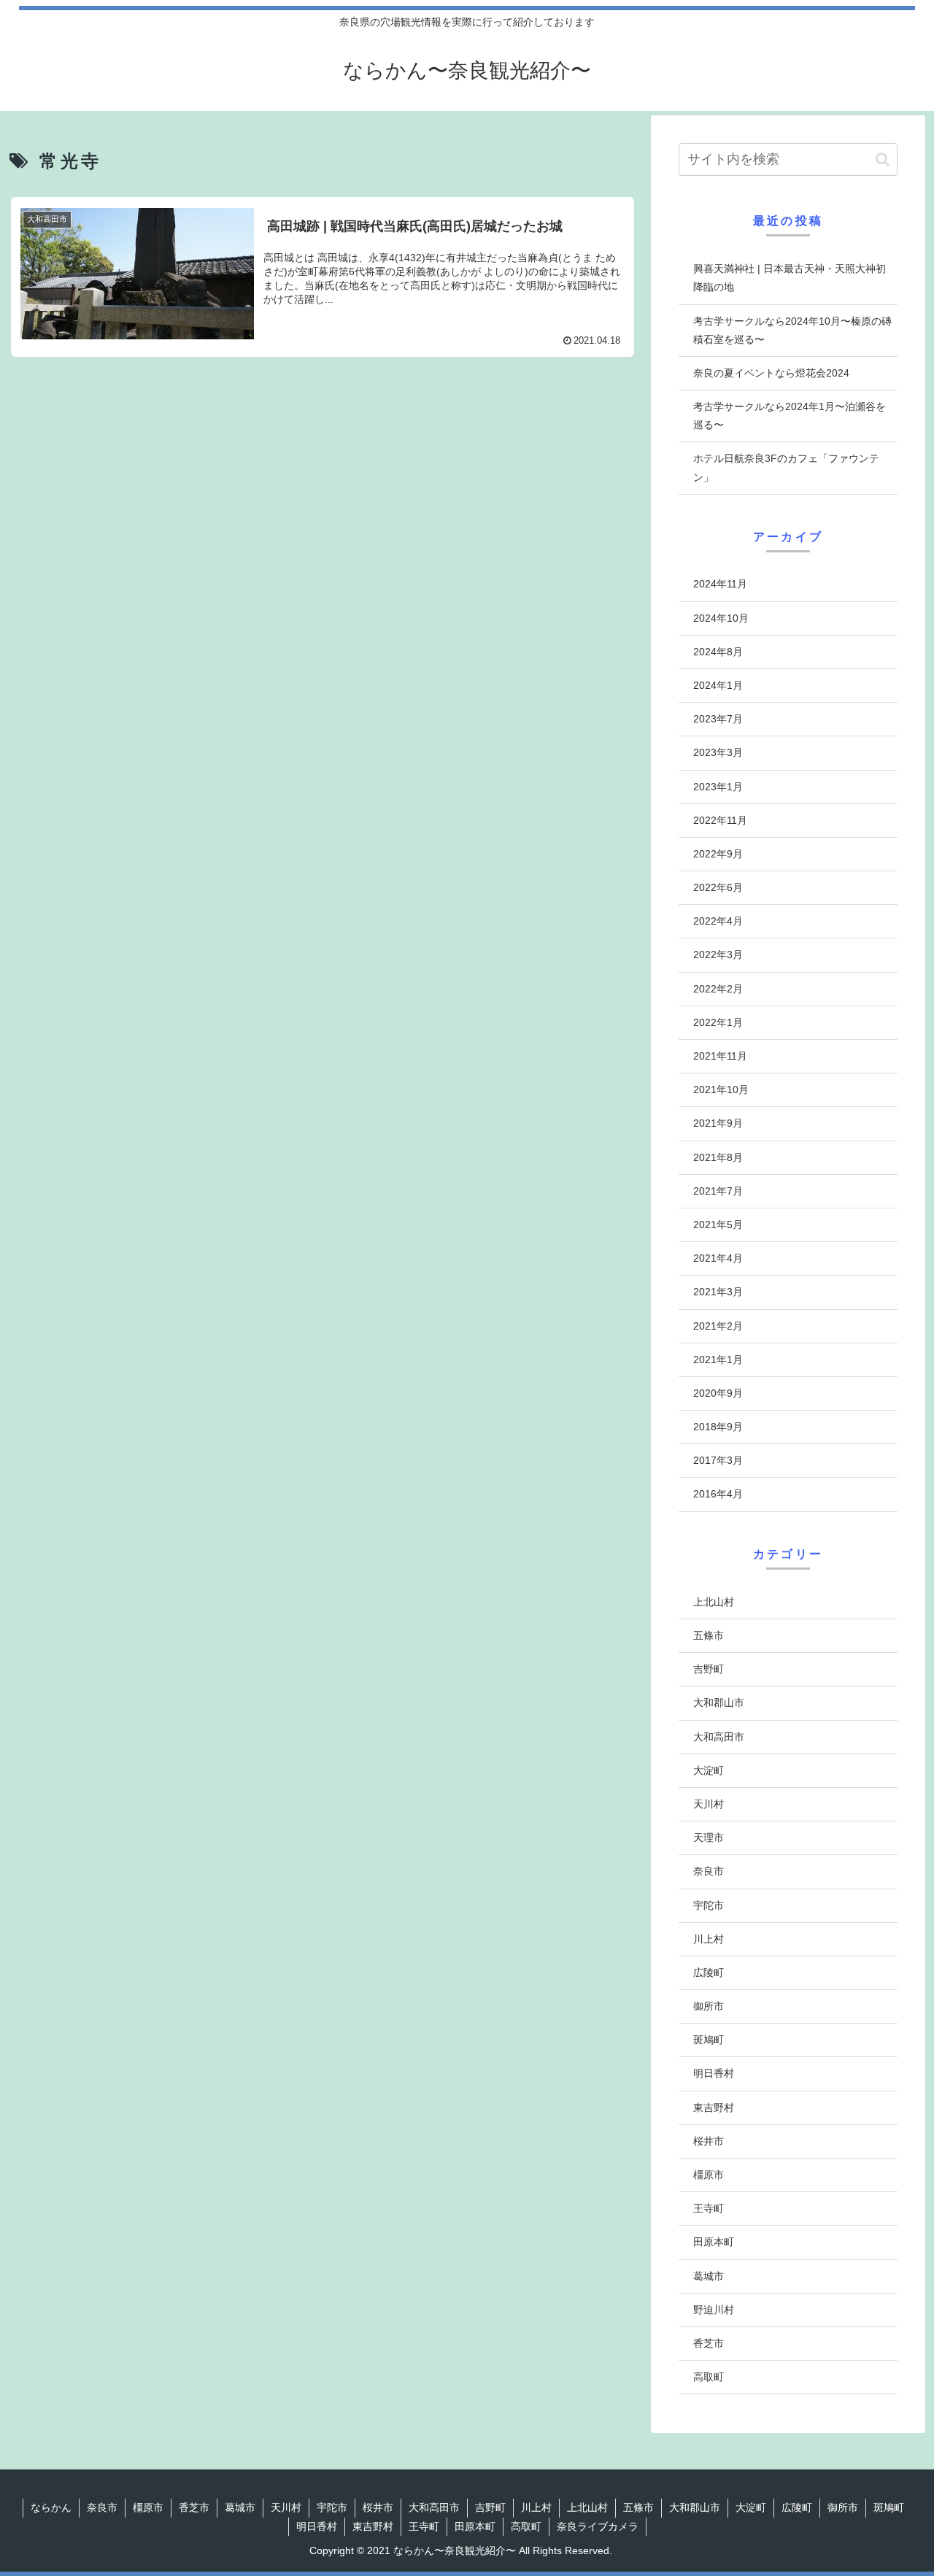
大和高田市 (719, 1737)
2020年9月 (718, 1394)
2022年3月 (718, 955)
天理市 (709, 1838)
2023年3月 (718, 753)
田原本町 (714, 2243)
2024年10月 (721, 618)
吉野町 (709, 1670)
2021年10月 (721, 1090)
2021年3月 (718, 1292)
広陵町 (709, 1973)
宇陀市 (709, 1905)
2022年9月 (718, 855)
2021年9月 (718, 1124)
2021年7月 (718, 1191)
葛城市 (709, 2276)
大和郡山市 (719, 1703)
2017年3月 (718, 1461)
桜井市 (709, 2141)
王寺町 (709, 2209)
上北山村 (714, 1602)
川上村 (709, 1939)
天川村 (709, 1805)
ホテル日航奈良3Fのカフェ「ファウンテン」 (786, 467)
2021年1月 (718, 1360)
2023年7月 (718, 720)
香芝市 (709, 2344)
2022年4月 (718, 922)
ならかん (51, 2507)
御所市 (709, 2007)
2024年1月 (718, 686)
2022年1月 (718, 1022)
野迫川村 (714, 2310)
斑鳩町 (709, 2040)
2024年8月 (718, 652)
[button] (883, 159)
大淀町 (709, 1770)
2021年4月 (718, 1259)
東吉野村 (714, 2108)
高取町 (709, 2378)
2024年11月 (720, 585)
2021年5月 (718, 1225)
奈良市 (709, 1872)
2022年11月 (720, 820)
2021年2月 (718, 1326)
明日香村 (714, 2074)
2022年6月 (718, 888)
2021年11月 (720, 1057)
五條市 (709, 1636)
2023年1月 (718, 787)
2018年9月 (718, 1427)
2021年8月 (718, 1157)
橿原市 (709, 2175)
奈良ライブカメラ (598, 2526)
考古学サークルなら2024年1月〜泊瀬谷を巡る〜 (790, 416)
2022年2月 (718, 989)
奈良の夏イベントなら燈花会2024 (771, 373)
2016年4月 (718, 1495)
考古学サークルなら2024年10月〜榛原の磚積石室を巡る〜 (792, 330)
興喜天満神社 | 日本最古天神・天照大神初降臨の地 (790, 278)
